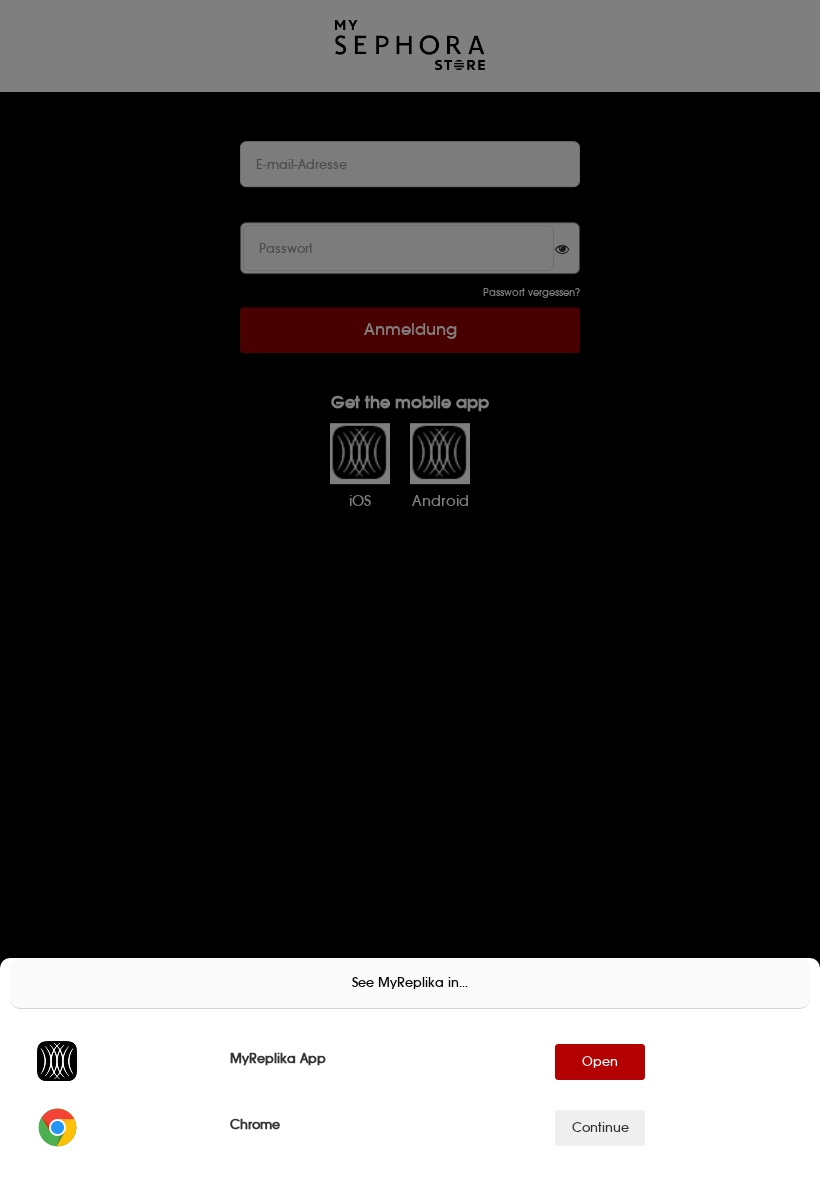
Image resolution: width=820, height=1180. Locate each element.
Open (600, 1061)
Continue (600, 1127)
